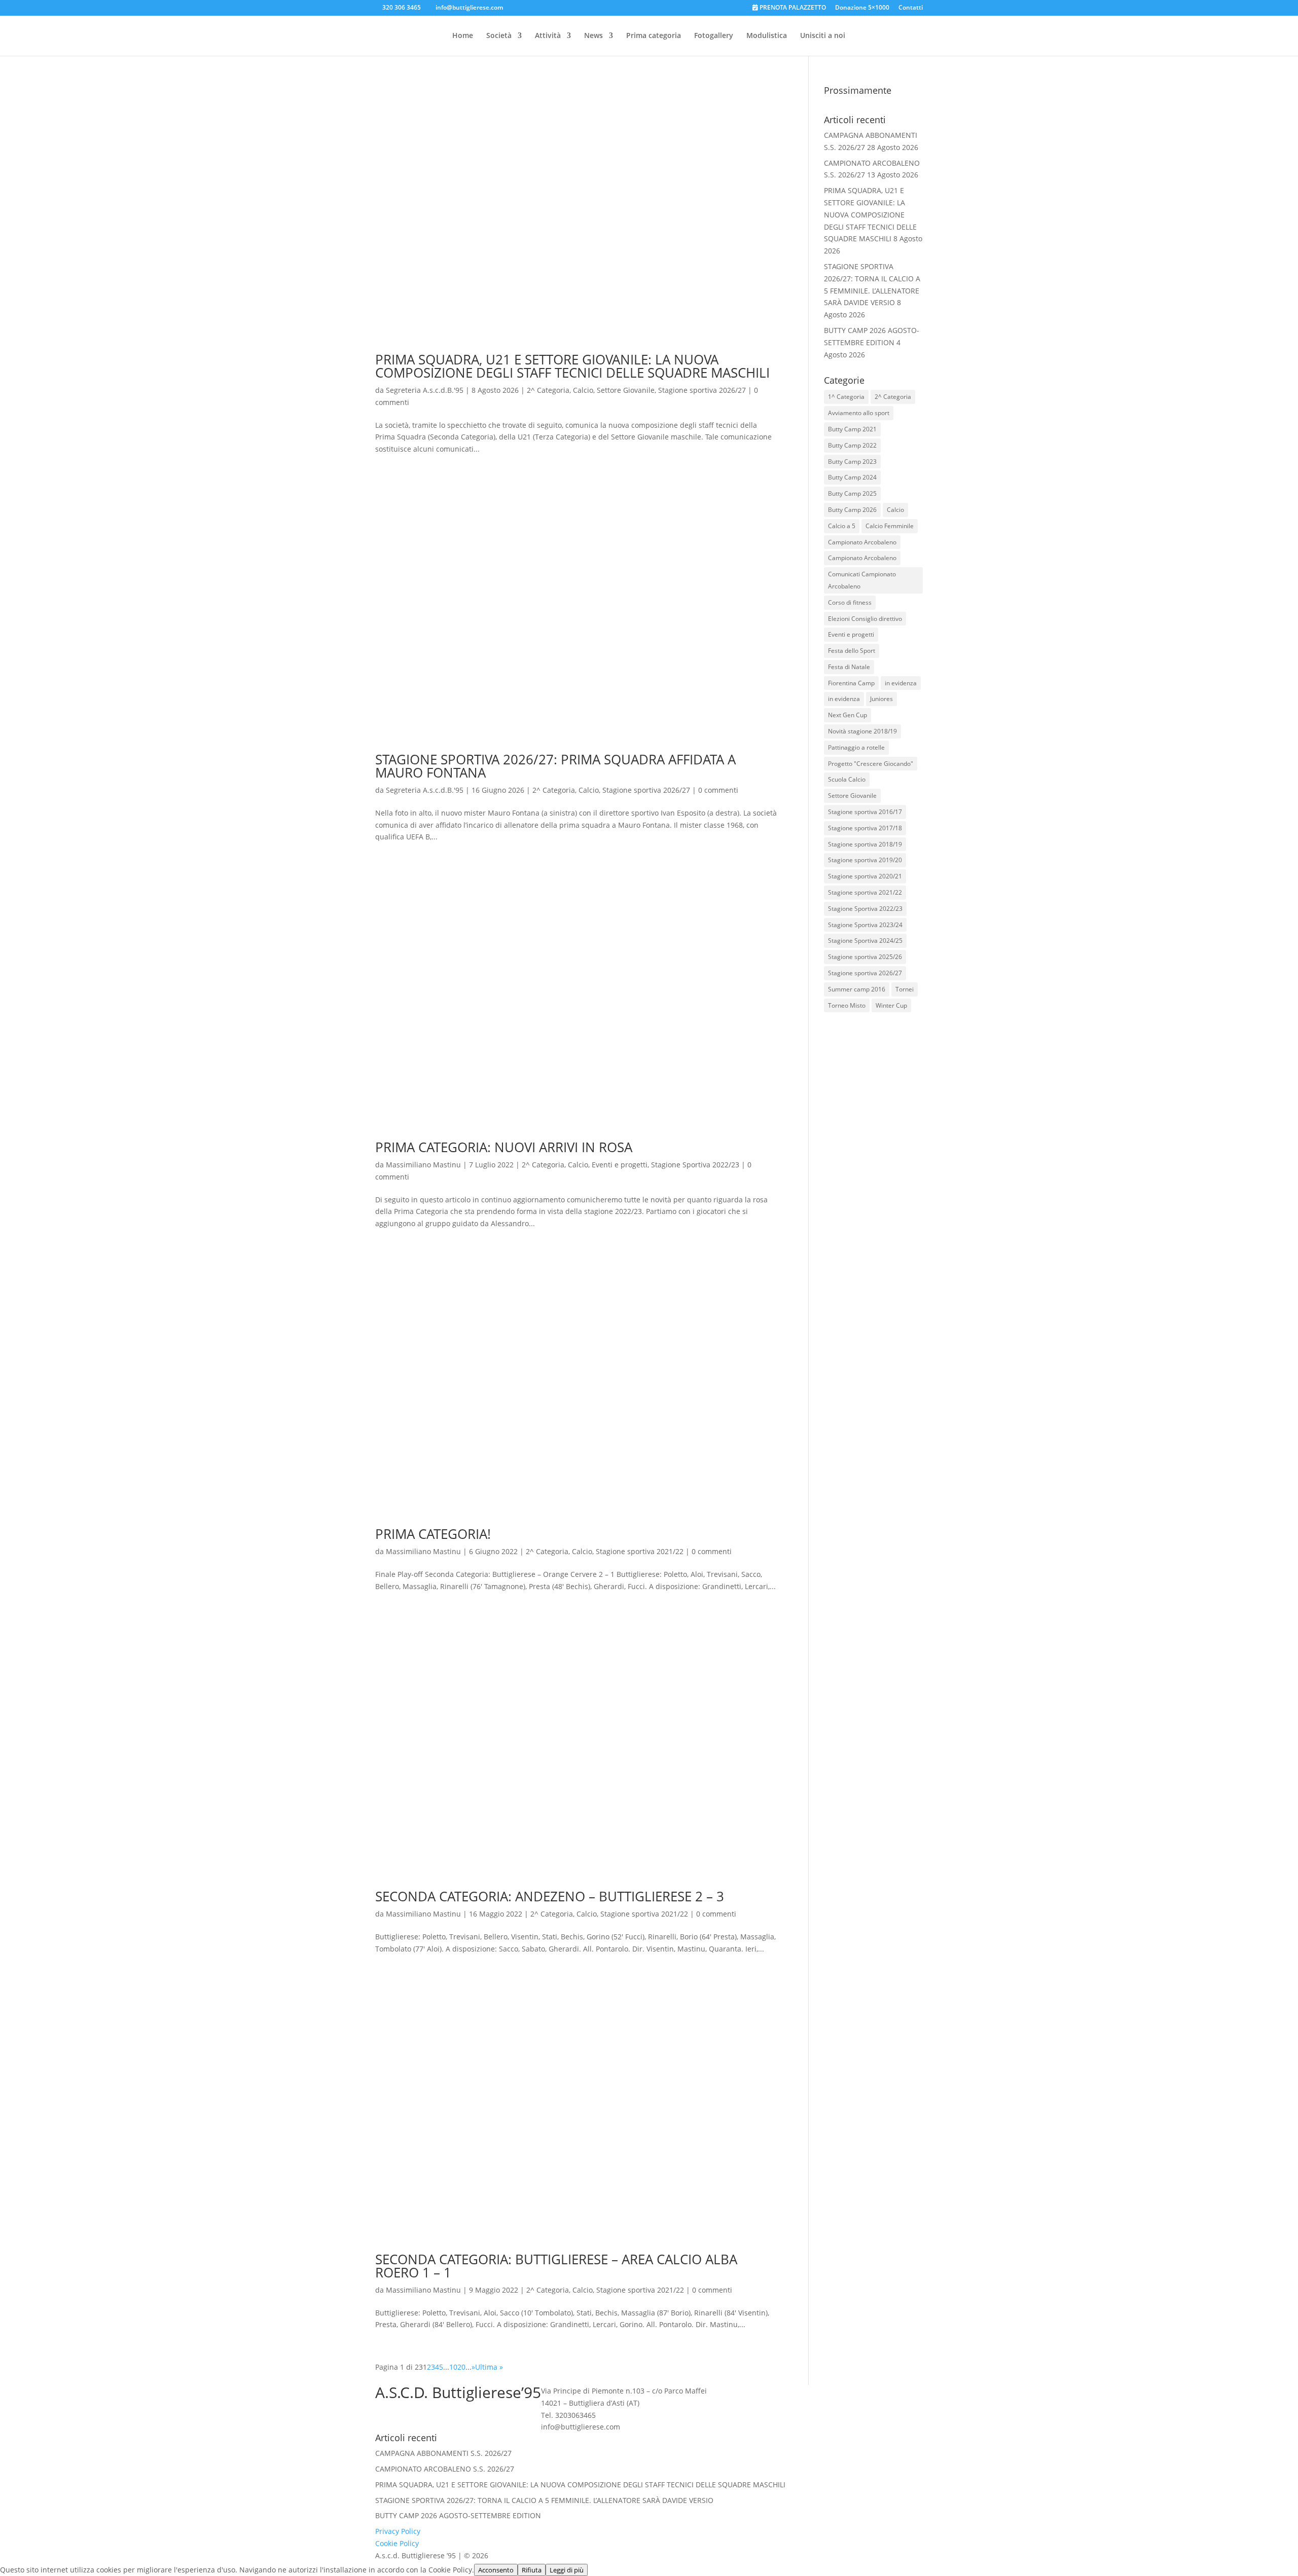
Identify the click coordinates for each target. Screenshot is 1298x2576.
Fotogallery (714, 36)
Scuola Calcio (847, 779)
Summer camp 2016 (857, 989)
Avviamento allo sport (859, 413)
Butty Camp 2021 (852, 429)
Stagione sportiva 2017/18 (865, 828)
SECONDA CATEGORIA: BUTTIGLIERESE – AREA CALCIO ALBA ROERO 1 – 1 (556, 2266)
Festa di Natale (849, 667)
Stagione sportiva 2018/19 (865, 844)
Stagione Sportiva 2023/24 (865, 925)
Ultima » (489, 2367)
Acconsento (496, 2570)
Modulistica (767, 36)
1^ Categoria (846, 397)
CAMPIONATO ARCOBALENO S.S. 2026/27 (445, 2469)
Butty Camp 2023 (852, 462)
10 (453, 2367)
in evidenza (901, 683)
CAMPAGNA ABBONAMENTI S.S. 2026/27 (443, 2453)
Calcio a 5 (842, 526)
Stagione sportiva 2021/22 (640, 1551)
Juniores (881, 699)
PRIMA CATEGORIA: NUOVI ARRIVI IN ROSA (504, 1147)
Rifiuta (532, 2570)
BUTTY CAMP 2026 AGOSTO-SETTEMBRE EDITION (458, 2515)
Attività (548, 36)
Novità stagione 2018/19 (862, 731)
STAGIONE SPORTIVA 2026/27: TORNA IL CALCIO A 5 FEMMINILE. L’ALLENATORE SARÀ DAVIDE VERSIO (544, 2500)
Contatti (911, 8)
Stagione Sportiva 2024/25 (865, 941)
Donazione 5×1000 (862, 8)
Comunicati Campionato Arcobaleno (862, 580)
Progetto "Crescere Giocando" (871, 764)
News (593, 36)
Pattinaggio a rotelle (856, 747)
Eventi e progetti (620, 1165)
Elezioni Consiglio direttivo (865, 619)
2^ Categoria (548, 390)
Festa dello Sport (852, 651)
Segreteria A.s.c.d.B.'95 (425, 390)
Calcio (583, 390)
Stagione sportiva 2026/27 (702, 390)
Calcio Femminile (890, 526)
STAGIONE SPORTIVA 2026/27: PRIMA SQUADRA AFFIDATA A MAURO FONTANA (555, 766)
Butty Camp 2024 (852, 477)
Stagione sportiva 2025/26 (865, 957)
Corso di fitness (850, 602)
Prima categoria (654, 36)
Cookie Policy (397, 2543)
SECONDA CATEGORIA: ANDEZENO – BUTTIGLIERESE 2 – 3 (550, 1896)
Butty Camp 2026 (852, 510)
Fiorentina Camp (851, 683)
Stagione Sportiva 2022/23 (695, 1165)
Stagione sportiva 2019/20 (865, 860)
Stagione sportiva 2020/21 (865, 876)
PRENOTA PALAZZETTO (792, 8)
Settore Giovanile (626, 390)
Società (499, 36)
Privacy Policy (398, 2531)
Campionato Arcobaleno (862, 542)
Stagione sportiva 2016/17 (865, 812)
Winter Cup (891, 1005)
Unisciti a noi (823, 36)
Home (463, 36)
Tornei (905, 989)
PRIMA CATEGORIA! (433, 1534)
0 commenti (718, 790)
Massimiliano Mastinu (423, 1165)
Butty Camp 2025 (852, 493)
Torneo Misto (847, 1005)
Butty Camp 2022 (852, 445)
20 (461, 2367)
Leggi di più (567, 2570)
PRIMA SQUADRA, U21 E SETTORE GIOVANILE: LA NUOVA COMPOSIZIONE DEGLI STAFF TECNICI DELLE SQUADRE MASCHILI (572, 366)
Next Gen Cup (848, 715)
